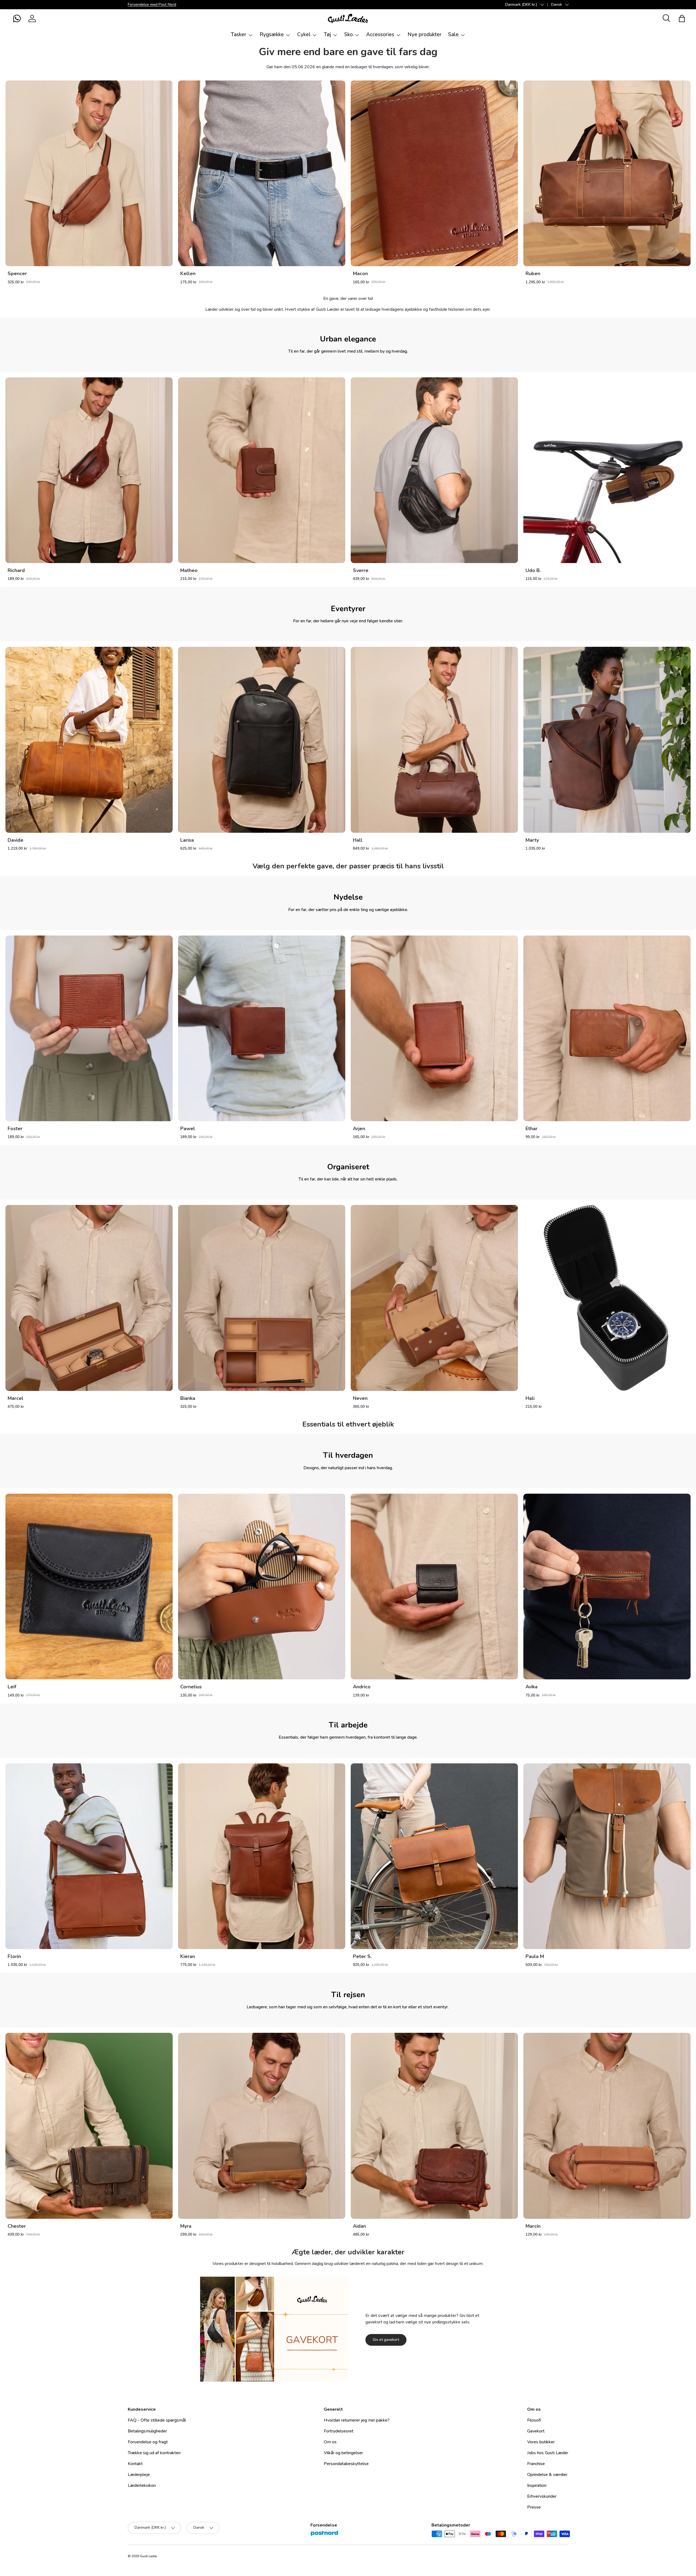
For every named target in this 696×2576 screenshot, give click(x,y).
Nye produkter (425, 35)
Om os (330, 2442)
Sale (453, 35)
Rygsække (272, 35)
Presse (534, 2507)
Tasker (239, 35)
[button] (17, 18)
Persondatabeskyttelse (346, 2464)
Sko (349, 35)
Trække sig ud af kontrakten (154, 2453)
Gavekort (536, 2431)
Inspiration (537, 2485)
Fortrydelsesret (339, 2431)
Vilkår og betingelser (343, 2453)
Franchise (536, 2464)
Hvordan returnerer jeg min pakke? (357, 2420)
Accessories (380, 35)
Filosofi (534, 2420)
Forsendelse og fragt (148, 2442)
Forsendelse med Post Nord (152, 4)
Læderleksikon (142, 2485)
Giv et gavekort (386, 2340)
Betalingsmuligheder (147, 2431)
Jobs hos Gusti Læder (548, 2453)
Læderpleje (139, 2475)
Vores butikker (541, 2442)
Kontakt (135, 2464)
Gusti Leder (148, 2556)
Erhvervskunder (542, 2496)
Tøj (327, 35)
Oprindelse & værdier (547, 2475)
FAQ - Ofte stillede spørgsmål (157, 2420)
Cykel (304, 35)
